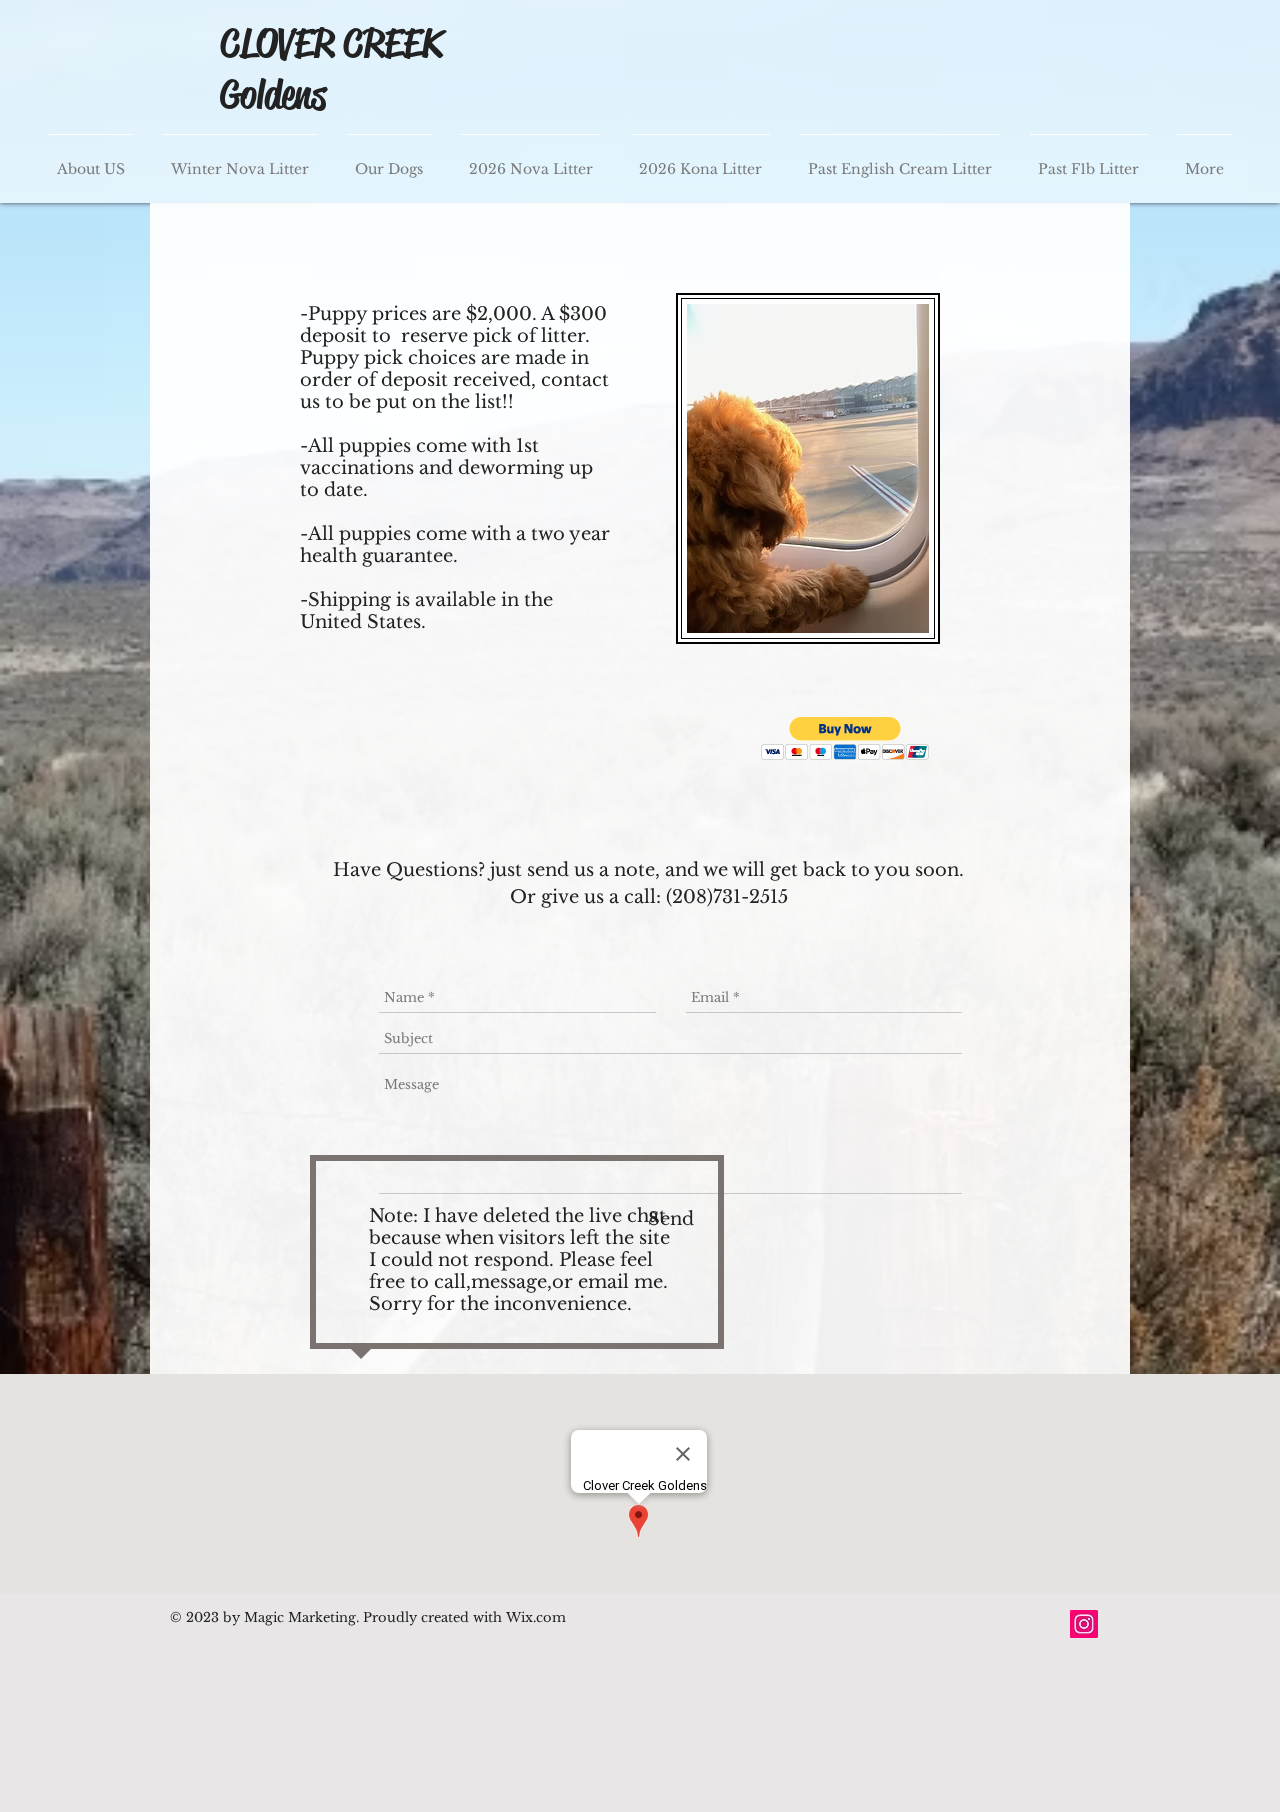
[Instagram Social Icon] (1084, 1624)
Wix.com (534, 1617)
